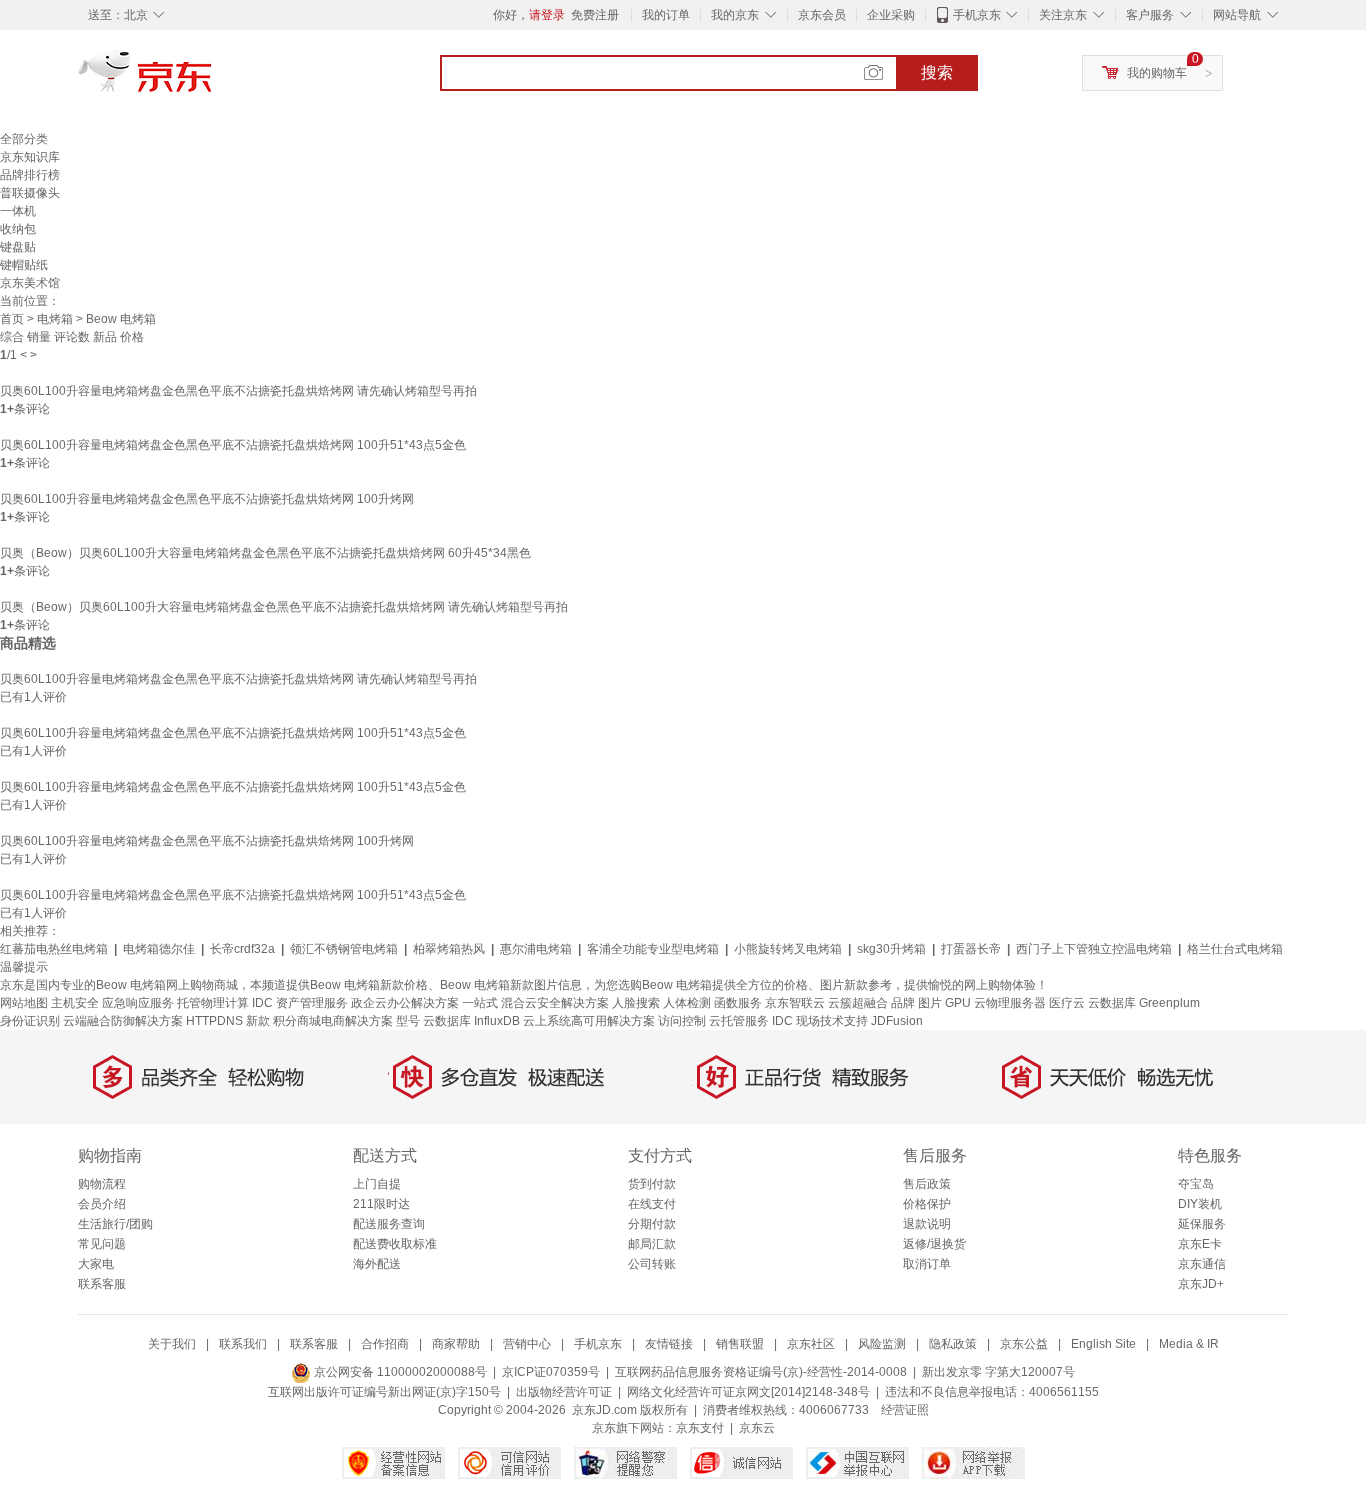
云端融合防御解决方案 (123, 1021)
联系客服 (102, 1284)
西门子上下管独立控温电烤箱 (1094, 949)
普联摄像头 (30, 193)
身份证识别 (30, 1021)
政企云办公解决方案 (405, 1003)
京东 (213, 80)
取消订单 (927, 1264)
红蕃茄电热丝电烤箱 (54, 949)
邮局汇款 (652, 1244)
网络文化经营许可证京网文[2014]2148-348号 (748, 1392)
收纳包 (18, 229)
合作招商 (385, 1344)
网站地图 (24, 1003)
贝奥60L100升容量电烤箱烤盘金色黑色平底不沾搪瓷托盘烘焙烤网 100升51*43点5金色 (233, 445)
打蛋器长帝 (971, 949)
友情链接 (669, 1344)
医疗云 (1067, 1003)
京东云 (757, 1428)
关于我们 (172, 1344)
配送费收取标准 (395, 1244)
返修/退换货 (934, 1244)
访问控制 (682, 1021)
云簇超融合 (858, 1003)
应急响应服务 (138, 1003)
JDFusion (897, 1021)
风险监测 (882, 1344)
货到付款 (652, 1184)
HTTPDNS (214, 1021)
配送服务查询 (389, 1224)
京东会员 (822, 15)
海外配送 (377, 1264)
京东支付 (700, 1428)
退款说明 (927, 1224)
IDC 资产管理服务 (300, 1003)
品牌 (903, 1003)
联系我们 (243, 1344)
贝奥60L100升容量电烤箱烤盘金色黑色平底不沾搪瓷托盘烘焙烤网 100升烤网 (207, 499)
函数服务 (738, 1003)
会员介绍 (102, 1204)
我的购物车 (1157, 73)
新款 (258, 1021)
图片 (930, 1003)
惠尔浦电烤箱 (536, 949)
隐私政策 (953, 1344)
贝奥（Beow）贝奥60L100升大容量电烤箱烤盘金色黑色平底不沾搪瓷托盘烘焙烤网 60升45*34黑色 (265, 553)
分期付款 (652, 1224)
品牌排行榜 (30, 175)
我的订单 (666, 15)
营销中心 (527, 1344)
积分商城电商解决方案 (333, 1021)
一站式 (480, 1003)
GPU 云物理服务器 (995, 1003)
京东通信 (1202, 1264)
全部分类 (24, 139)
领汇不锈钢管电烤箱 (344, 949)
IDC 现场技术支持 (820, 1021)
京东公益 (1024, 1344)
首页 (12, 319)
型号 (408, 1021)
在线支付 (652, 1204)
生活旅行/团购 (115, 1224)
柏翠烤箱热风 (449, 949)
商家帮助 (456, 1344)
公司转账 (652, 1264)
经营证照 (905, 1410)
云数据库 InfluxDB (471, 1021)
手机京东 (977, 15)
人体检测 (687, 1003)
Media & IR (1189, 1344)
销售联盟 (740, 1344)
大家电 (96, 1264)
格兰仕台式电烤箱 (1235, 949)
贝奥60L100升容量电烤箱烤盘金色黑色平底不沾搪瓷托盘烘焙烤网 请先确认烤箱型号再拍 (238, 391)
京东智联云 (795, 1003)
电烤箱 (55, 319)
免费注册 (595, 15)
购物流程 (102, 1184)
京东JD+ (1201, 1284)
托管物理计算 (213, 1003)
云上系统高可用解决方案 (589, 1021)
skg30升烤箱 (891, 949)
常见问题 (102, 1244)
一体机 (18, 211)
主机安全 (75, 1003)
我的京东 (735, 15)
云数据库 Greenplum (1144, 1003)
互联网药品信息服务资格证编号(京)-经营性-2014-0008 (761, 1372)
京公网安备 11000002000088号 (399, 1372)
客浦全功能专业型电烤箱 (653, 949)
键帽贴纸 (24, 265)
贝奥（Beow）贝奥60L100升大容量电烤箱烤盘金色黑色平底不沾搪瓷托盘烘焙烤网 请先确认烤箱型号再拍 (284, 607)
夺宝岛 (1196, 1184)
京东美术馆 (30, 283)
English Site (1103, 1344)
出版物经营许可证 (564, 1392)
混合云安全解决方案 (555, 1003)
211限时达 (381, 1204)
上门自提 (377, 1184)
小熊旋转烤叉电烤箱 (788, 949)
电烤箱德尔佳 (159, 949)
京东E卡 (1200, 1244)
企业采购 (891, 15)
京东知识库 (30, 157)
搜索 (937, 72)
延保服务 (1202, 1224)
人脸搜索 (636, 1003)
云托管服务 (739, 1021)
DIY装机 (1200, 1204)
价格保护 (927, 1204)
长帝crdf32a (242, 949)
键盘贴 (18, 247)
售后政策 (927, 1184)
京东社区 (811, 1344)
